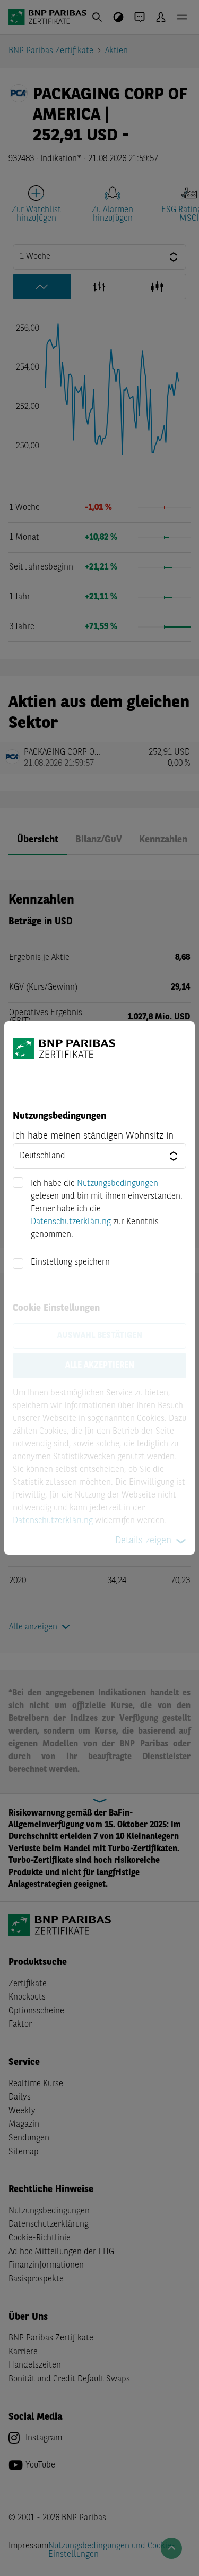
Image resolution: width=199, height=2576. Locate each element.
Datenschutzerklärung (71, 1222)
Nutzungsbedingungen (118, 1184)
